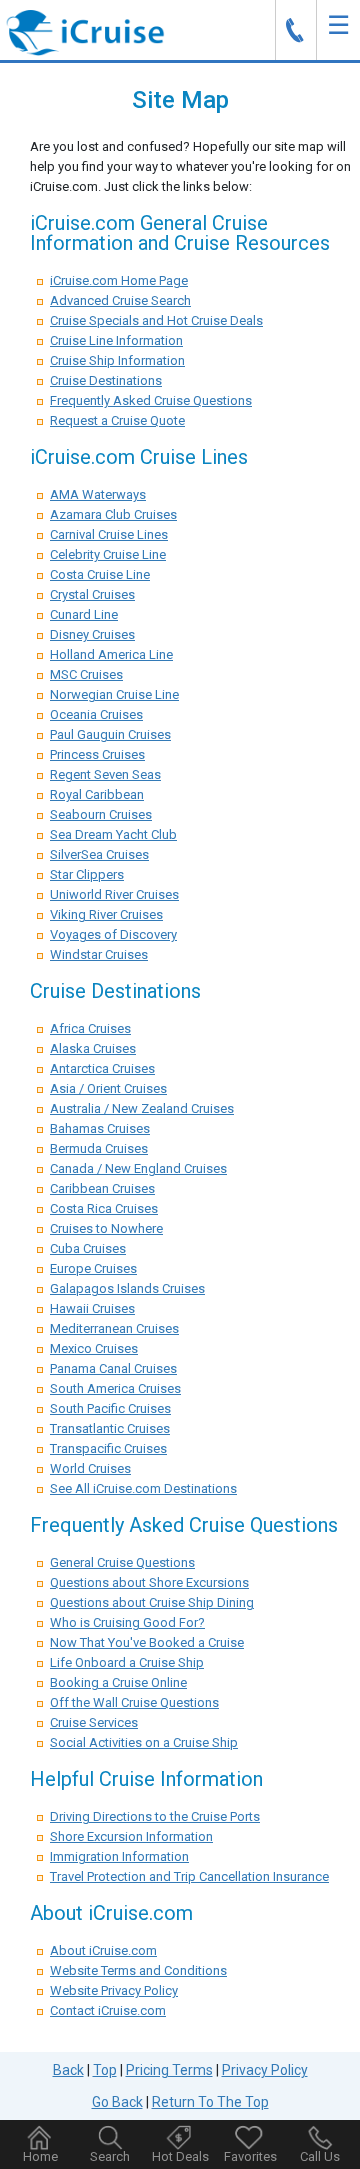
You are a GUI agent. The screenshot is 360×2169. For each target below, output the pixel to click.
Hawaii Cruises (92, 1308)
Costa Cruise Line (100, 574)
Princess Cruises (97, 754)
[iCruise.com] (85, 31)
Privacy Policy (265, 2070)
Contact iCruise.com (108, 2010)
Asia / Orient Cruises (108, 1088)
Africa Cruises (90, 1028)
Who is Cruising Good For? (127, 1622)
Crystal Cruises (92, 594)
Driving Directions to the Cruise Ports (155, 1816)
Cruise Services (94, 1722)
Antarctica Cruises (102, 1068)
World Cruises (90, 1468)
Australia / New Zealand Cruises (142, 1108)
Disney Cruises (92, 634)
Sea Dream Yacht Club (113, 834)
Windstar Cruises (99, 954)
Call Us (320, 2156)
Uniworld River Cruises (114, 894)
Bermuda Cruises (99, 1148)
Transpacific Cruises (108, 1448)
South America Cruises (115, 1388)
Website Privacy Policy (114, 1990)
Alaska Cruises (93, 1048)
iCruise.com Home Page (119, 280)
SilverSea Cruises (99, 854)
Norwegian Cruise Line (114, 694)
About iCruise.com (103, 1950)
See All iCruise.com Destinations (143, 1488)
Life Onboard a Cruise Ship (127, 1662)
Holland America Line (111, 654)
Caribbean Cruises (102, 1188)
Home (40, 2156)
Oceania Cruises (96, 714)
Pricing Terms (169, 2070)
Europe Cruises (93, 1268)
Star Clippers (87, 874)
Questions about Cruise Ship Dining (152, 1602)
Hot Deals (180, 2156)
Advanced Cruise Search (120, 300)
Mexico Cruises (94, 1348)
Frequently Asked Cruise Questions (151, 400)
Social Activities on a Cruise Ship (144, 1742)
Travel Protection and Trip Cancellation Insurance (189, 1876)
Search (110, 2156)
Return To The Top (210, 2102)
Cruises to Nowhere (106, 1228)
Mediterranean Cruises (114, 1328)
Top (105, 2070)
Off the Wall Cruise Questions (134, 1702)
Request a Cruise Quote (117, 420)
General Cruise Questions (122, 1562)
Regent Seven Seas (105, 774)
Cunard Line (84, 614)
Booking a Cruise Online (118, 1682)
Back (68, 2070)
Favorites (250, 2156)
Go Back (117, 2102)
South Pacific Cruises (110, 1408)
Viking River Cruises (106, 914)
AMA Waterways (98, 494)
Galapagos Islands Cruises (127, 1288)
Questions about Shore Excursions (149, 1582)
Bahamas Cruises (100, 1128)
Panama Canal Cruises (113, 1368)
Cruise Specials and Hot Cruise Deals (156, 320)
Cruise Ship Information (117, 360)
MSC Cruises (86, 674)
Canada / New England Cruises (138, 1168)
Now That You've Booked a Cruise (147, 1642)
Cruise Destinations (106, 380)
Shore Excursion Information (131, 1836)
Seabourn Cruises (101, 814)
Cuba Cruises (88, 1248)
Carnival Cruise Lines (109, 534)
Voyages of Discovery (113, 934)
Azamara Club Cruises (113, 514)
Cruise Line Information (116, 340)
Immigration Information (119, 1856)
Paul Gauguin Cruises (110, 734)
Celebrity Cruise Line (108, 554)
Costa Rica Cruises (104, 1208)
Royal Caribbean (97, 794)
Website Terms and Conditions (138, 1970)
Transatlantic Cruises (110, 1428)
